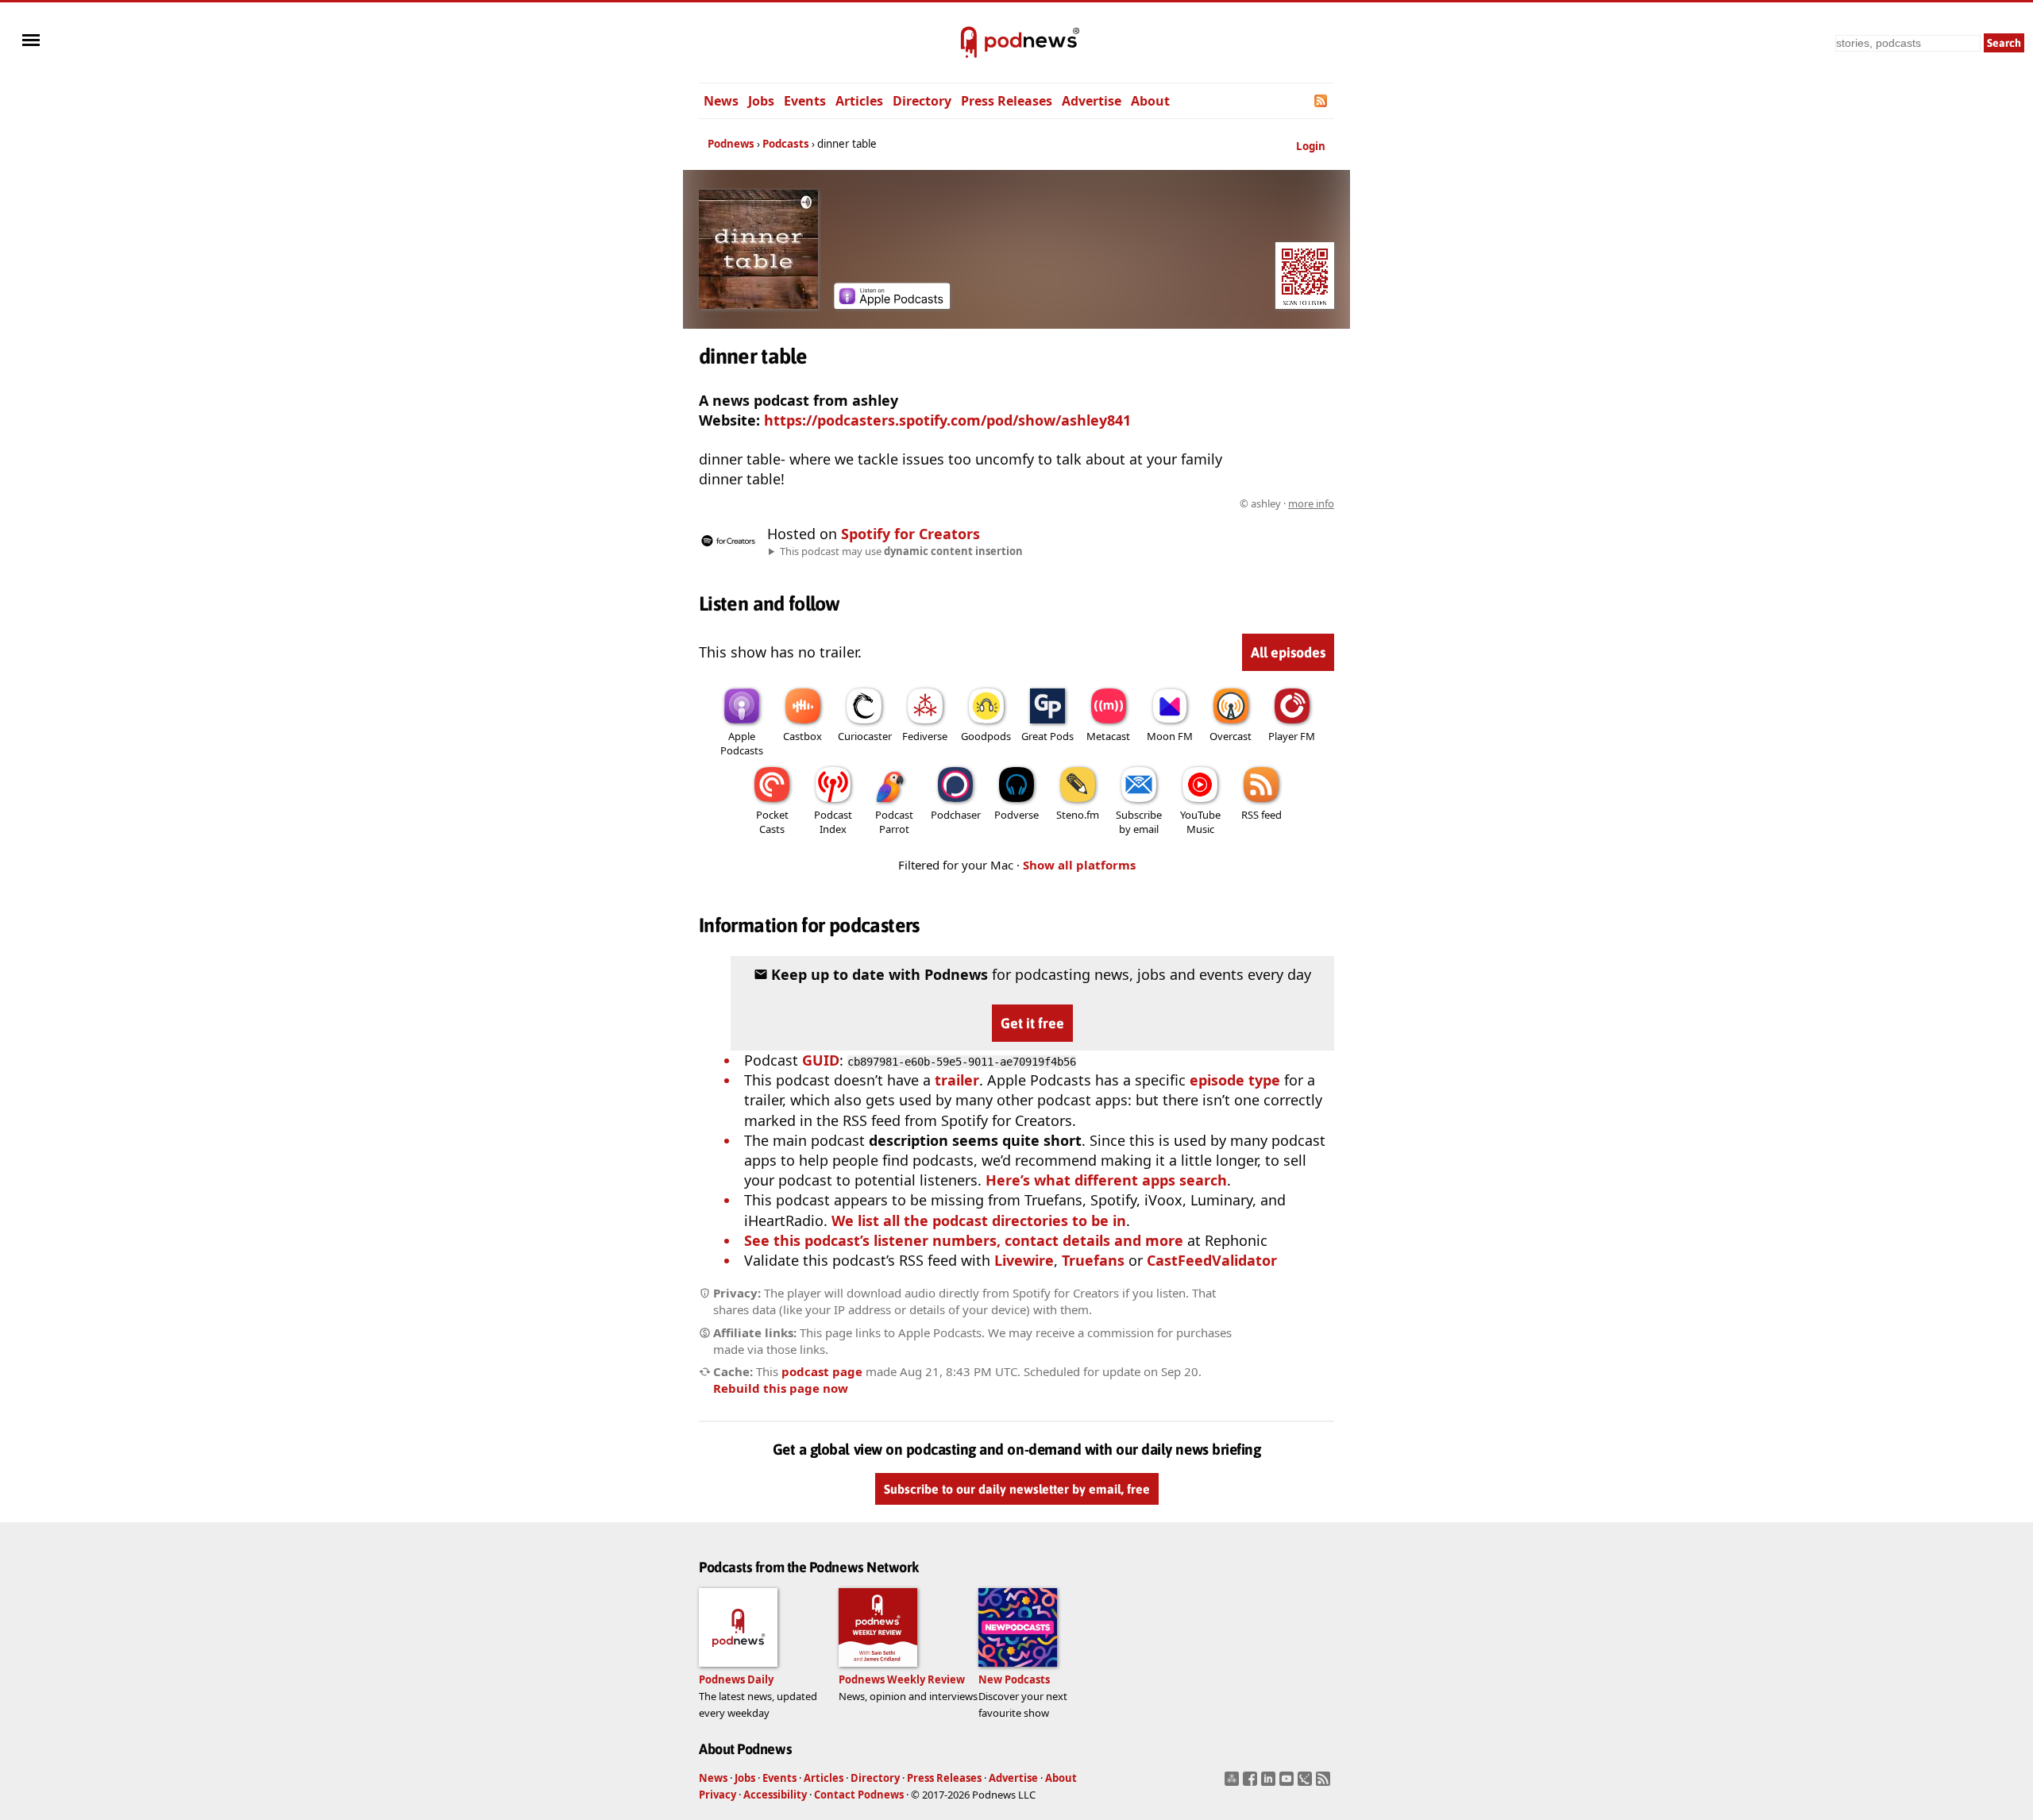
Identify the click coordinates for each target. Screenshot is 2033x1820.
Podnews (731, 144)
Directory (922, 101)
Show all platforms (1079, 865)
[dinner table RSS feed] (1322, 101)
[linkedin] (1270, 1783)
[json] (1307, 1783)
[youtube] (1288, 1783)
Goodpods (986, 736)
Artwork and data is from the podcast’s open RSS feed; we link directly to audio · (1083, 503)
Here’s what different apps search (1106, 1180)
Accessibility (775, 1795)
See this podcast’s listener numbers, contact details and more (964, 1240)
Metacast (1108, 736)
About (1150, 101)
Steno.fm (1078, 815)
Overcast (1231, 736)
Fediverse (925, 736)
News (721, 101)
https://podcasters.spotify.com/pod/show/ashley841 (947, 420)
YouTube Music (1200, 822)
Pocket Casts (772, 822)
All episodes (1288, 652)
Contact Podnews (859, 1795)
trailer (957, 1080)
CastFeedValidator (1212, 1260)
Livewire (1024, 1260)
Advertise (1092, 101)
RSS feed (1261, 815)
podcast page (822, 1371)
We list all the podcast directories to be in (979, 1220)
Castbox (802, 736)
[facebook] (1252, 1783)
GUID (821, 1060)
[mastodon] (1234, 1783)
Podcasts (786, 144)
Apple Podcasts (742, 743)
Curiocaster (865, 736)
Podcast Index (833, 822)
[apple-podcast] (892, 303)
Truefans (1093, 1260)
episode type (1235, 1080)
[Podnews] (969, 43)
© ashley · (1287, 503)
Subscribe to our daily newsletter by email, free (1017, 1489)
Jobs (761, 101)
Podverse (1016, 815)
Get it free (1032, 1023)
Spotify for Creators (910, 534)
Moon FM (1170, 736)
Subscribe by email (1139, 822)
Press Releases (1007, 101)
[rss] (1325, 1783)
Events (805, 101)
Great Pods (1047, 736)
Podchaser (956, 815)
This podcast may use (901, 551)
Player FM (1292, 736)
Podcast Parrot (894, 822)
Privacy (718, 1795)
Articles (859, 101)
